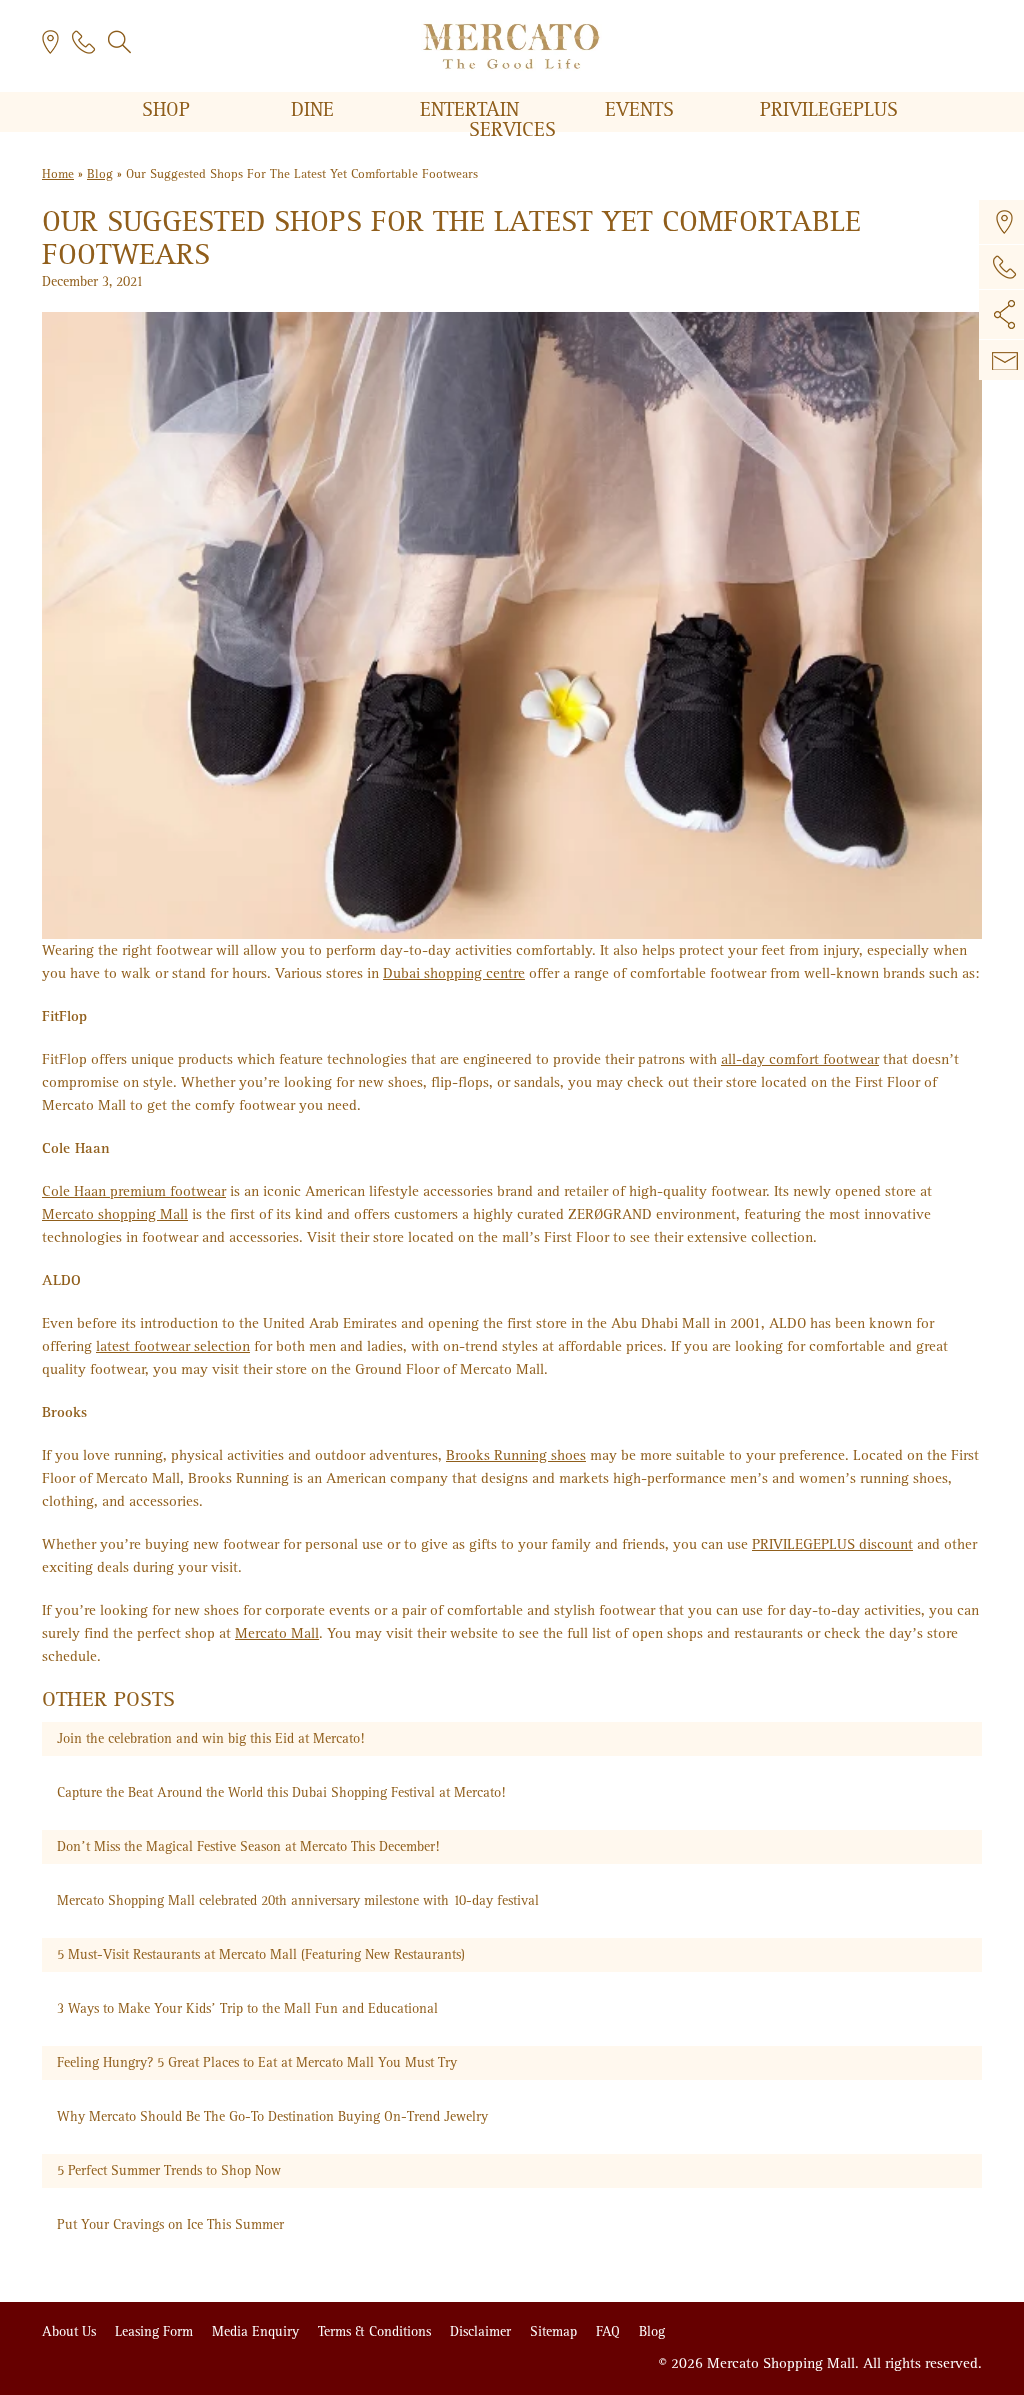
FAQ (610, 2331)
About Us (71, 2331)
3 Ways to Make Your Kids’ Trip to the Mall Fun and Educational (247, 2008)
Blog (100, 174)
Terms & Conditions (376, 2331)
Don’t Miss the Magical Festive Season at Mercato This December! (248, 1846)
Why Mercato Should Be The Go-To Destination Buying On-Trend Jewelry (272, 2116)
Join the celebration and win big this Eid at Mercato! (210, 1738)
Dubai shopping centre (454, 973)
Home (58, 174)
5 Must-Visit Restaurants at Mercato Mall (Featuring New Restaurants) (261, 1954)
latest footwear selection (173, 1346)
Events (642, 110)
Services (512, 130)
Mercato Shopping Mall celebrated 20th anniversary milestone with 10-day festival (298, 1900)
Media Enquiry (257, 2331)
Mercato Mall (277, 1633)
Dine (315, 110)
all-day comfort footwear (800, 1059)
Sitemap (555, 2331)
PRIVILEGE (829, 110)
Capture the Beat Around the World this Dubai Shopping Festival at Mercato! (281, 1792)
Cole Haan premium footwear (134, 1191)
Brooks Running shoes (516, 1455)
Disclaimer (482, 2331)
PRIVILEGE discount (832, 1544)
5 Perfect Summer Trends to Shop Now (169, 2170)
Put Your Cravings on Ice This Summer (170, 2224)
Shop (169, 110)
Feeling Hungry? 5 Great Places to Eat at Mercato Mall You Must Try (257, 2062)
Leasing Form (156, 2331)
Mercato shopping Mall (115, 1214)
